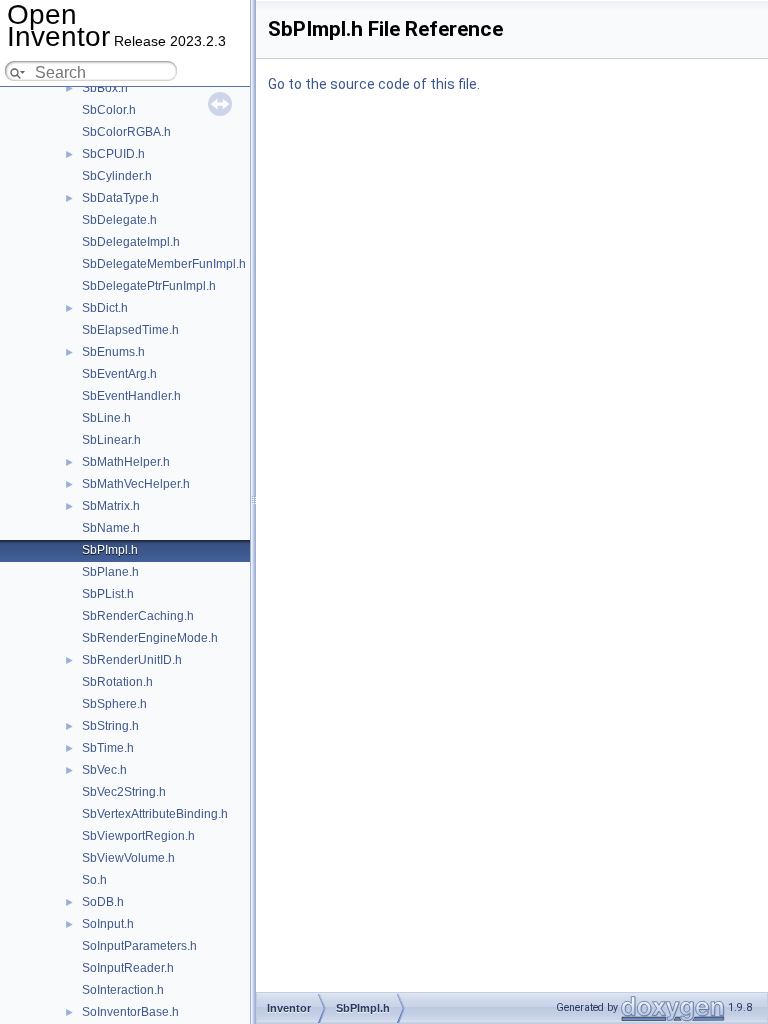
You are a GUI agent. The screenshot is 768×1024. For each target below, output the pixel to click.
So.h (94, 880)
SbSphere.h (114, 704)
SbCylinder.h (117, 176)
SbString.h (110, 726)
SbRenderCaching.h (138, 616)
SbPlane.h (110, 572)
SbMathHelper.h (126, 462)
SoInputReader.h (128, 968)
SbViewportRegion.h (138, 836)
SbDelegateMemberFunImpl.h (164, 264)
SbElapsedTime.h (130, 330)
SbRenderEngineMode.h (150, 638)
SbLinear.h (111, 440)
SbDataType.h (120, 198)
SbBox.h (105, 88)
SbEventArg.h (119, 374)
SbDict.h (105, 308)
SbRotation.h (117, 682)
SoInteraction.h (123, 990)
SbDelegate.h (119, 220)
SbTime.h (108, 748)
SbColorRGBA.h (126, 132)
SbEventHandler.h (131, 396)
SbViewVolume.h (128, 858)
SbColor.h (109, 110)
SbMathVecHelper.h (136, 484)
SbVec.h (104, 770)
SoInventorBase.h (130, 1012)
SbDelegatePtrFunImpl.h (149, 286)
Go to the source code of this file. (374, 84)
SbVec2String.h (124, 792)
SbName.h (111, 528)
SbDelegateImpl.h (131, 242)
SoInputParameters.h (139, 946)
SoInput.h (108, 924)
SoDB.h (103, 902)
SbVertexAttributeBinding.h (155, 814)
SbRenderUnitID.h (132, 660)
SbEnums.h (113, 352)
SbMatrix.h (111, 506)
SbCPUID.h (113, 154)
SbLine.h (106, 418)
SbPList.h (108, 594)
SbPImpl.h (110, 550)
